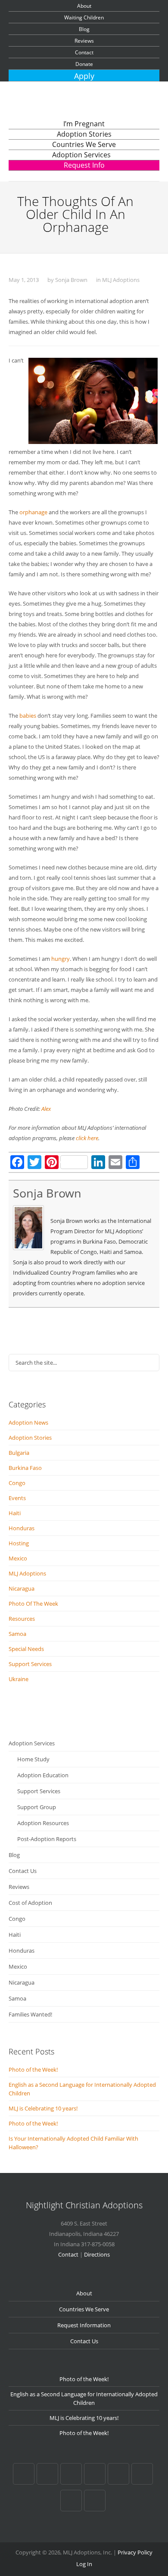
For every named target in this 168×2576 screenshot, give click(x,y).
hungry (61, 959)
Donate (84, 64)
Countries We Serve (84, 144)
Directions (97, 2254)
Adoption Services (81, 155)
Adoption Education (43, 1775)
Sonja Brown (71, 280)
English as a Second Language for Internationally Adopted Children (82, 2089)
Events (17, 1498)
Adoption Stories (84, 134)
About (84, 6)
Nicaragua (22, 1588)
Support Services (30, 1664)
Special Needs (26, 1649)
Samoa (17, 1634)
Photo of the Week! (33, 2070)
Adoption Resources (43, 1823)
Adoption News (28, 1422)
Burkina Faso (25, 1468)
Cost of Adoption (30, 1903)
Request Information (84, 2325)
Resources (22, 1619)
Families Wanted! (30, 2014)
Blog (84, 29)
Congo (17, 1483)
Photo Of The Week (33, 1604)
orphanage (33, 512)
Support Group (37, 1807)
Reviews (84, 41)
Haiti (15, 1513)
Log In (84, 2564)
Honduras (22, 1528)
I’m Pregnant (84, 124)
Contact (84, 52)
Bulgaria (19, 1453)
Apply (84, 76)
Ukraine (19, 1679)
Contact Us (23, 1871)
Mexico (18, 1558)
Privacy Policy (135, 2552)
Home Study (33, 1759)
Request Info (84, 165)
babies (28, 716)
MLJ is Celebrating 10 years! (43, 2108)
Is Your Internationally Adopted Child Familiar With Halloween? (73, 2143)
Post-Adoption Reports (47, 1839)
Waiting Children (84, 17)
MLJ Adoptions (121, 280)
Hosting (19, 1543)
